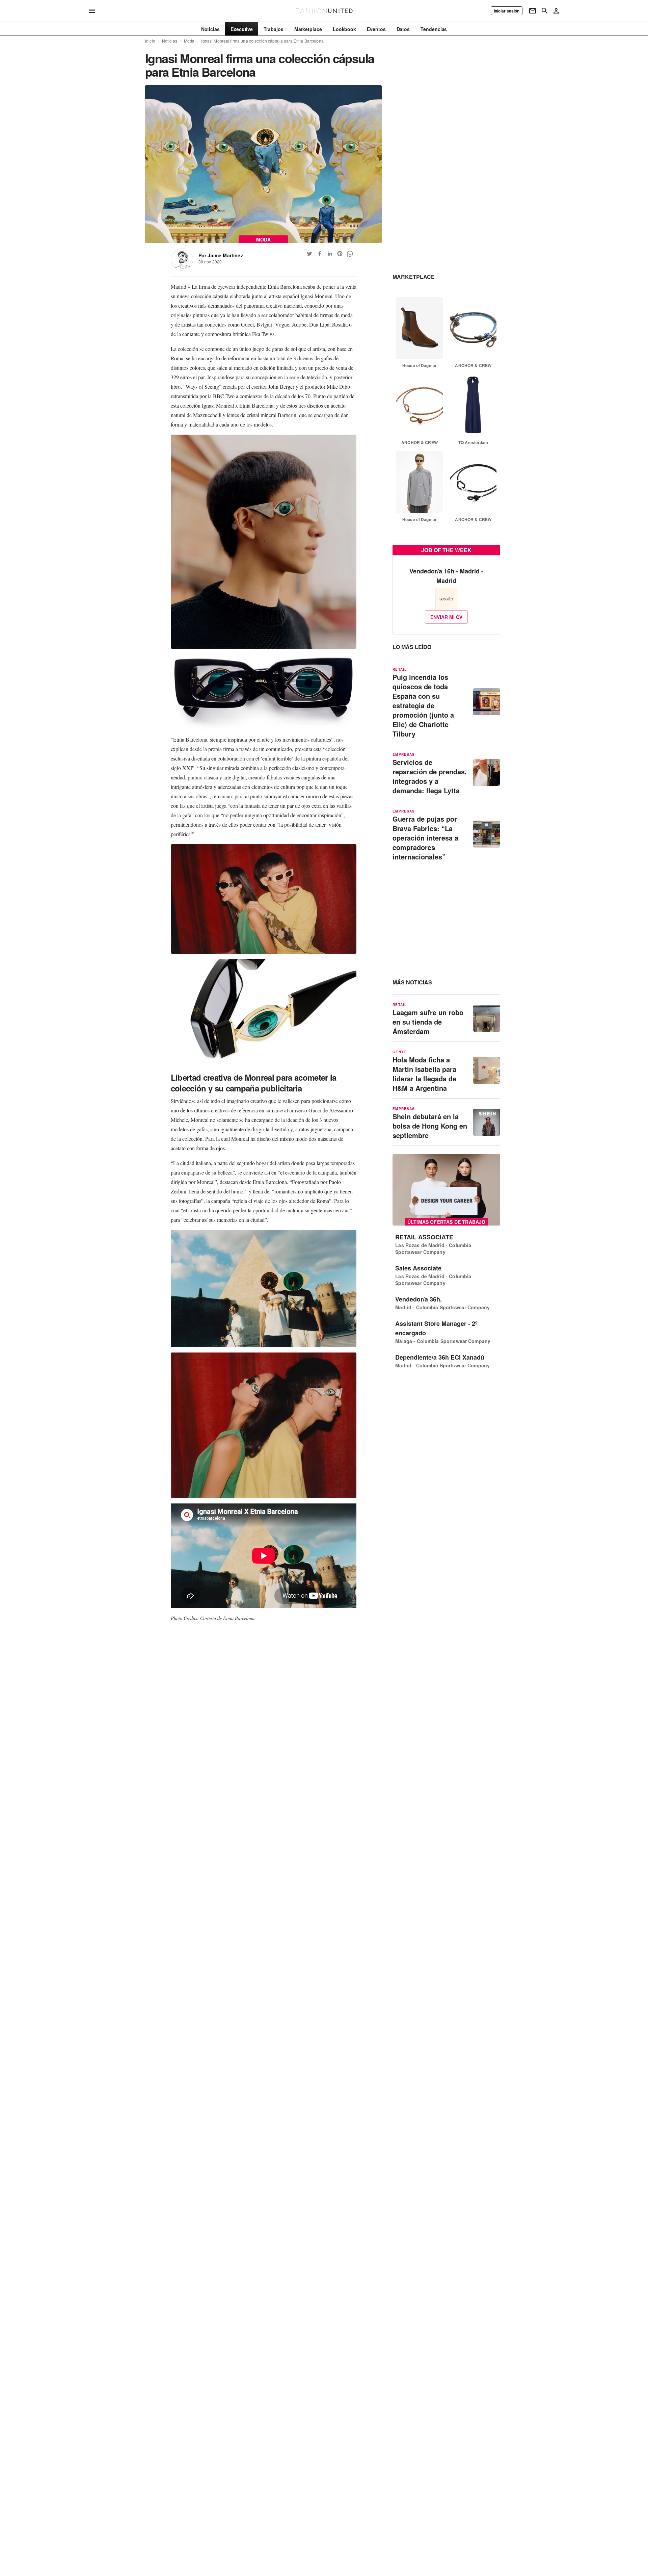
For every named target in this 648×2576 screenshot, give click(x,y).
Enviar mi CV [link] (446, 617)
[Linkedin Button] (330, 254)
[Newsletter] (533, 11)
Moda (189, 41)
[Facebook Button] (320, 254)
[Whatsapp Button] (350, 254)
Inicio (150, 41)
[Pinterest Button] (340, 254)
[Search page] (545, 11)
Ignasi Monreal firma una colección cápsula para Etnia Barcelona (262, 41)
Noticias (170, 41)
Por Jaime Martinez (221, 255)
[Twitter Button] (309, 254)
